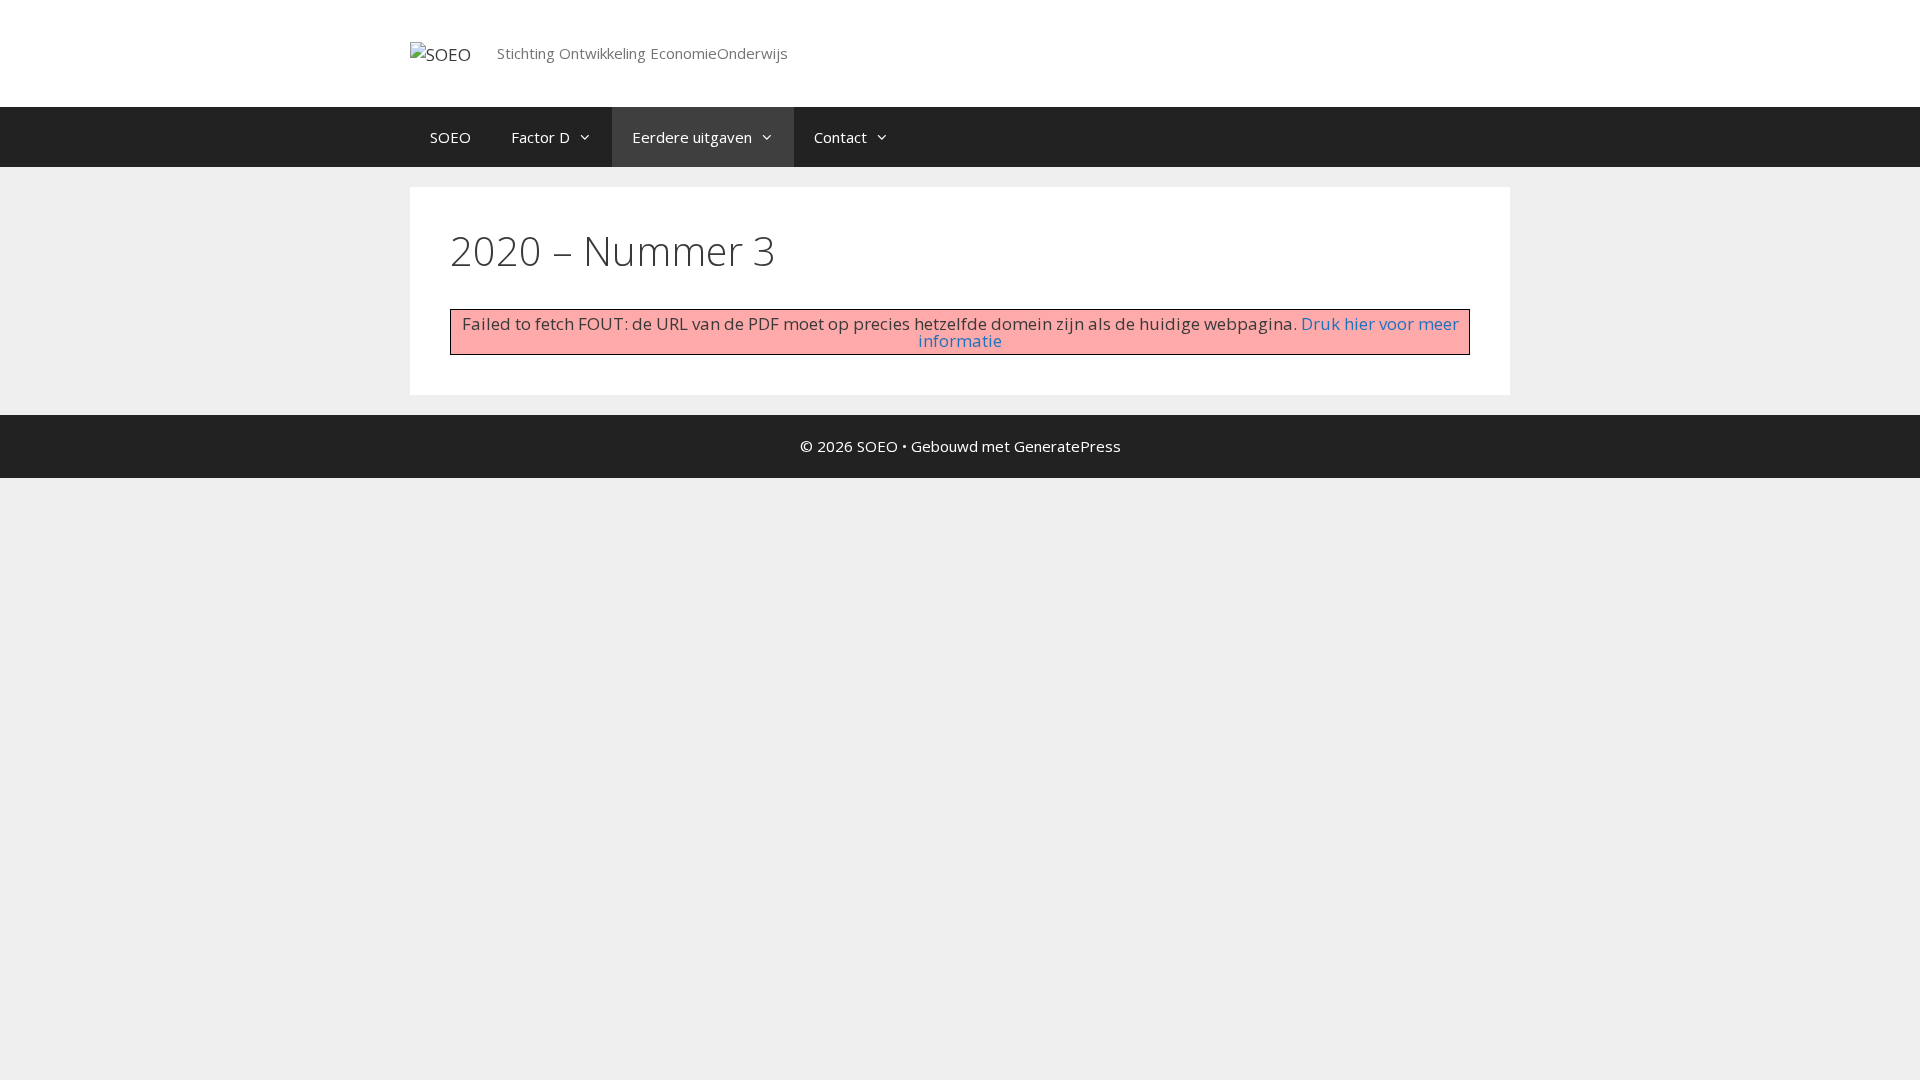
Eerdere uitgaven (692, 137)
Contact (840, 137)
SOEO (450, 137)
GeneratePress (1067, 446)
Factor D (540, 137)
